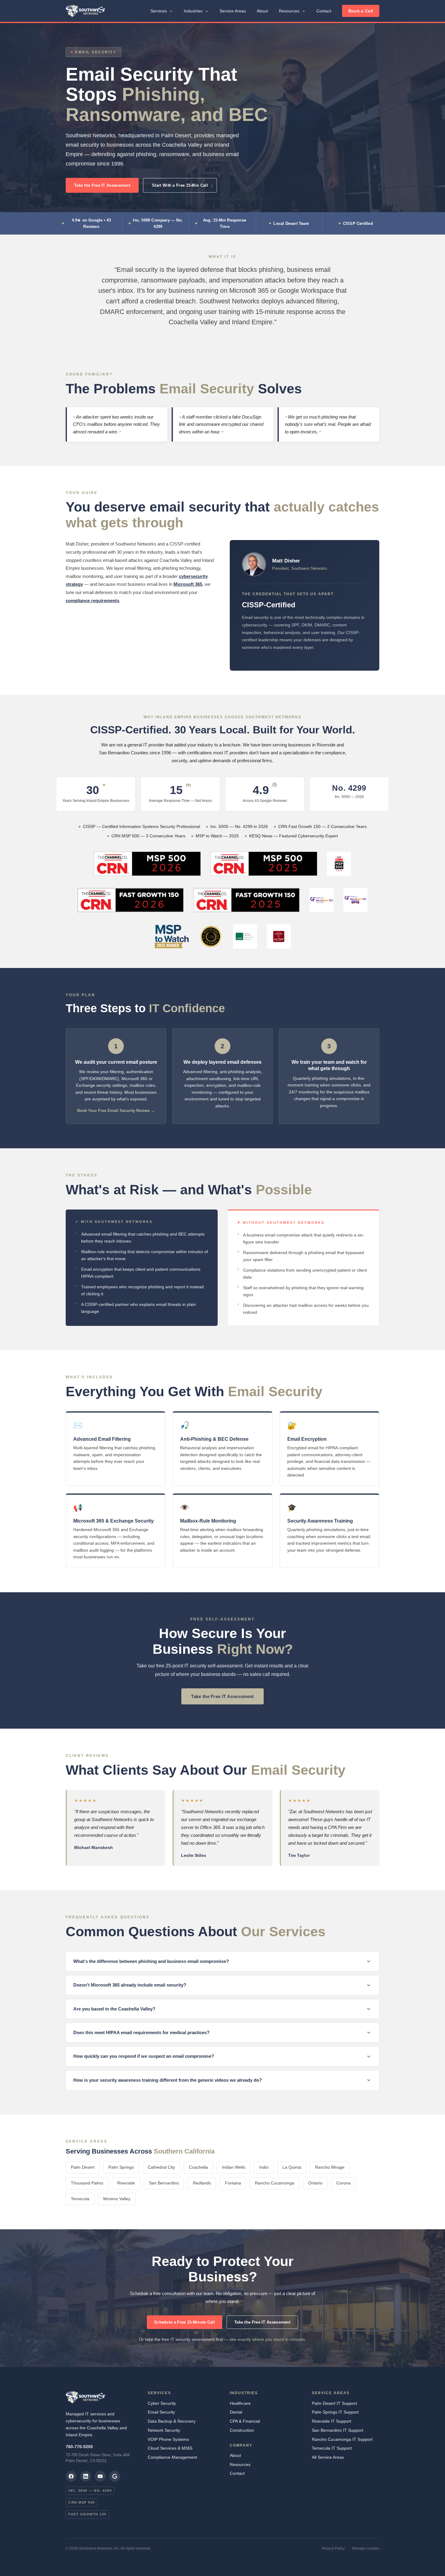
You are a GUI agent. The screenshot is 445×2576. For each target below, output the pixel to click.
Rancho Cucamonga (275, 2183)
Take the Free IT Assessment (102, 185)
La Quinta (292, 2167)
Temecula (80, 2199)
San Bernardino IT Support (338, 2430)
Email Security (161, 2412)
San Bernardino (164, 2183)
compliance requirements (92, 601)
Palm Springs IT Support (335, 2412)
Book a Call (361, 11)
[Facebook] (71, 2476)
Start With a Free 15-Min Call (180, 185)
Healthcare (240, 2403)
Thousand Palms (87, 2183)
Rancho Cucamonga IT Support (342, 2439)
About (262, 11)
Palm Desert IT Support (334, 2403)
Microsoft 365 (188, 584)
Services (159, 11)
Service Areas (233, 11)
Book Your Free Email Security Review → (116, 1111)
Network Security (164, 2430)
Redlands (202, 2183)
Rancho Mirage (330, 2167)
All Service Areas (328, 2457)
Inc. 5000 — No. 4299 (90, 2491)
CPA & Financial (245, 2421)
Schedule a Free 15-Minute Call (185, 2322)
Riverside (126, 2183)
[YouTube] (100, 2476)
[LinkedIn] (86, 2476)
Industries (194, 11)
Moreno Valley (117, 2199)
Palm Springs (121, 2167)
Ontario (315, 2183)
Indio (264, 2167)
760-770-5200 (79, 2447)
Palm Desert (83, 2167)
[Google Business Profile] (115, 2476)
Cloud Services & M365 (170, 2448)
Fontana (233, 2183)
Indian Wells (234, 2167)
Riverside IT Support (331, 2421)
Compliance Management (172, 2457)
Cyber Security (162, 2403)
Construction (242, 2430)
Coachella (198, 2167)
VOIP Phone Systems (168, 2439)
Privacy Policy (333, 2548)
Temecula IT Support (332, 2448)
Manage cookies (366, 2548)
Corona (343, 2183)
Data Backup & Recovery (172, 2421)
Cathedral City (161, 2167)
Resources (290, 11)
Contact (324, 11)
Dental (236, 2412)
